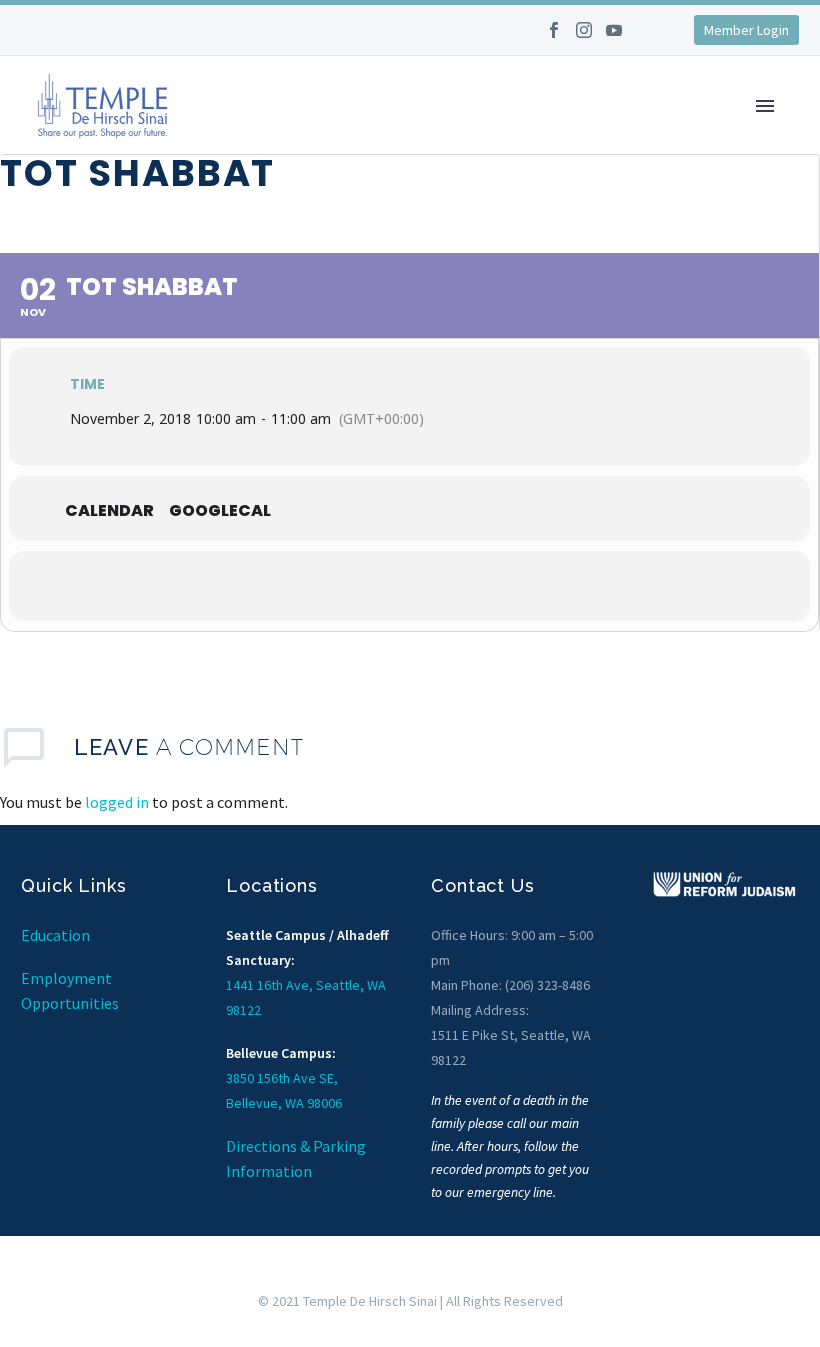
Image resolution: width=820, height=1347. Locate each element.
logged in (117, 802)
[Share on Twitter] (385, 586)
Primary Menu (765, 106)
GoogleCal (220, 511)
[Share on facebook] (335, 586)
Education (55, 935)
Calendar (109, 511)
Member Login (746, 30)
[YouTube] (614, 37)
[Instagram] (584, 37)
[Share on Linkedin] (435, 586)
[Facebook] (554, 37)
